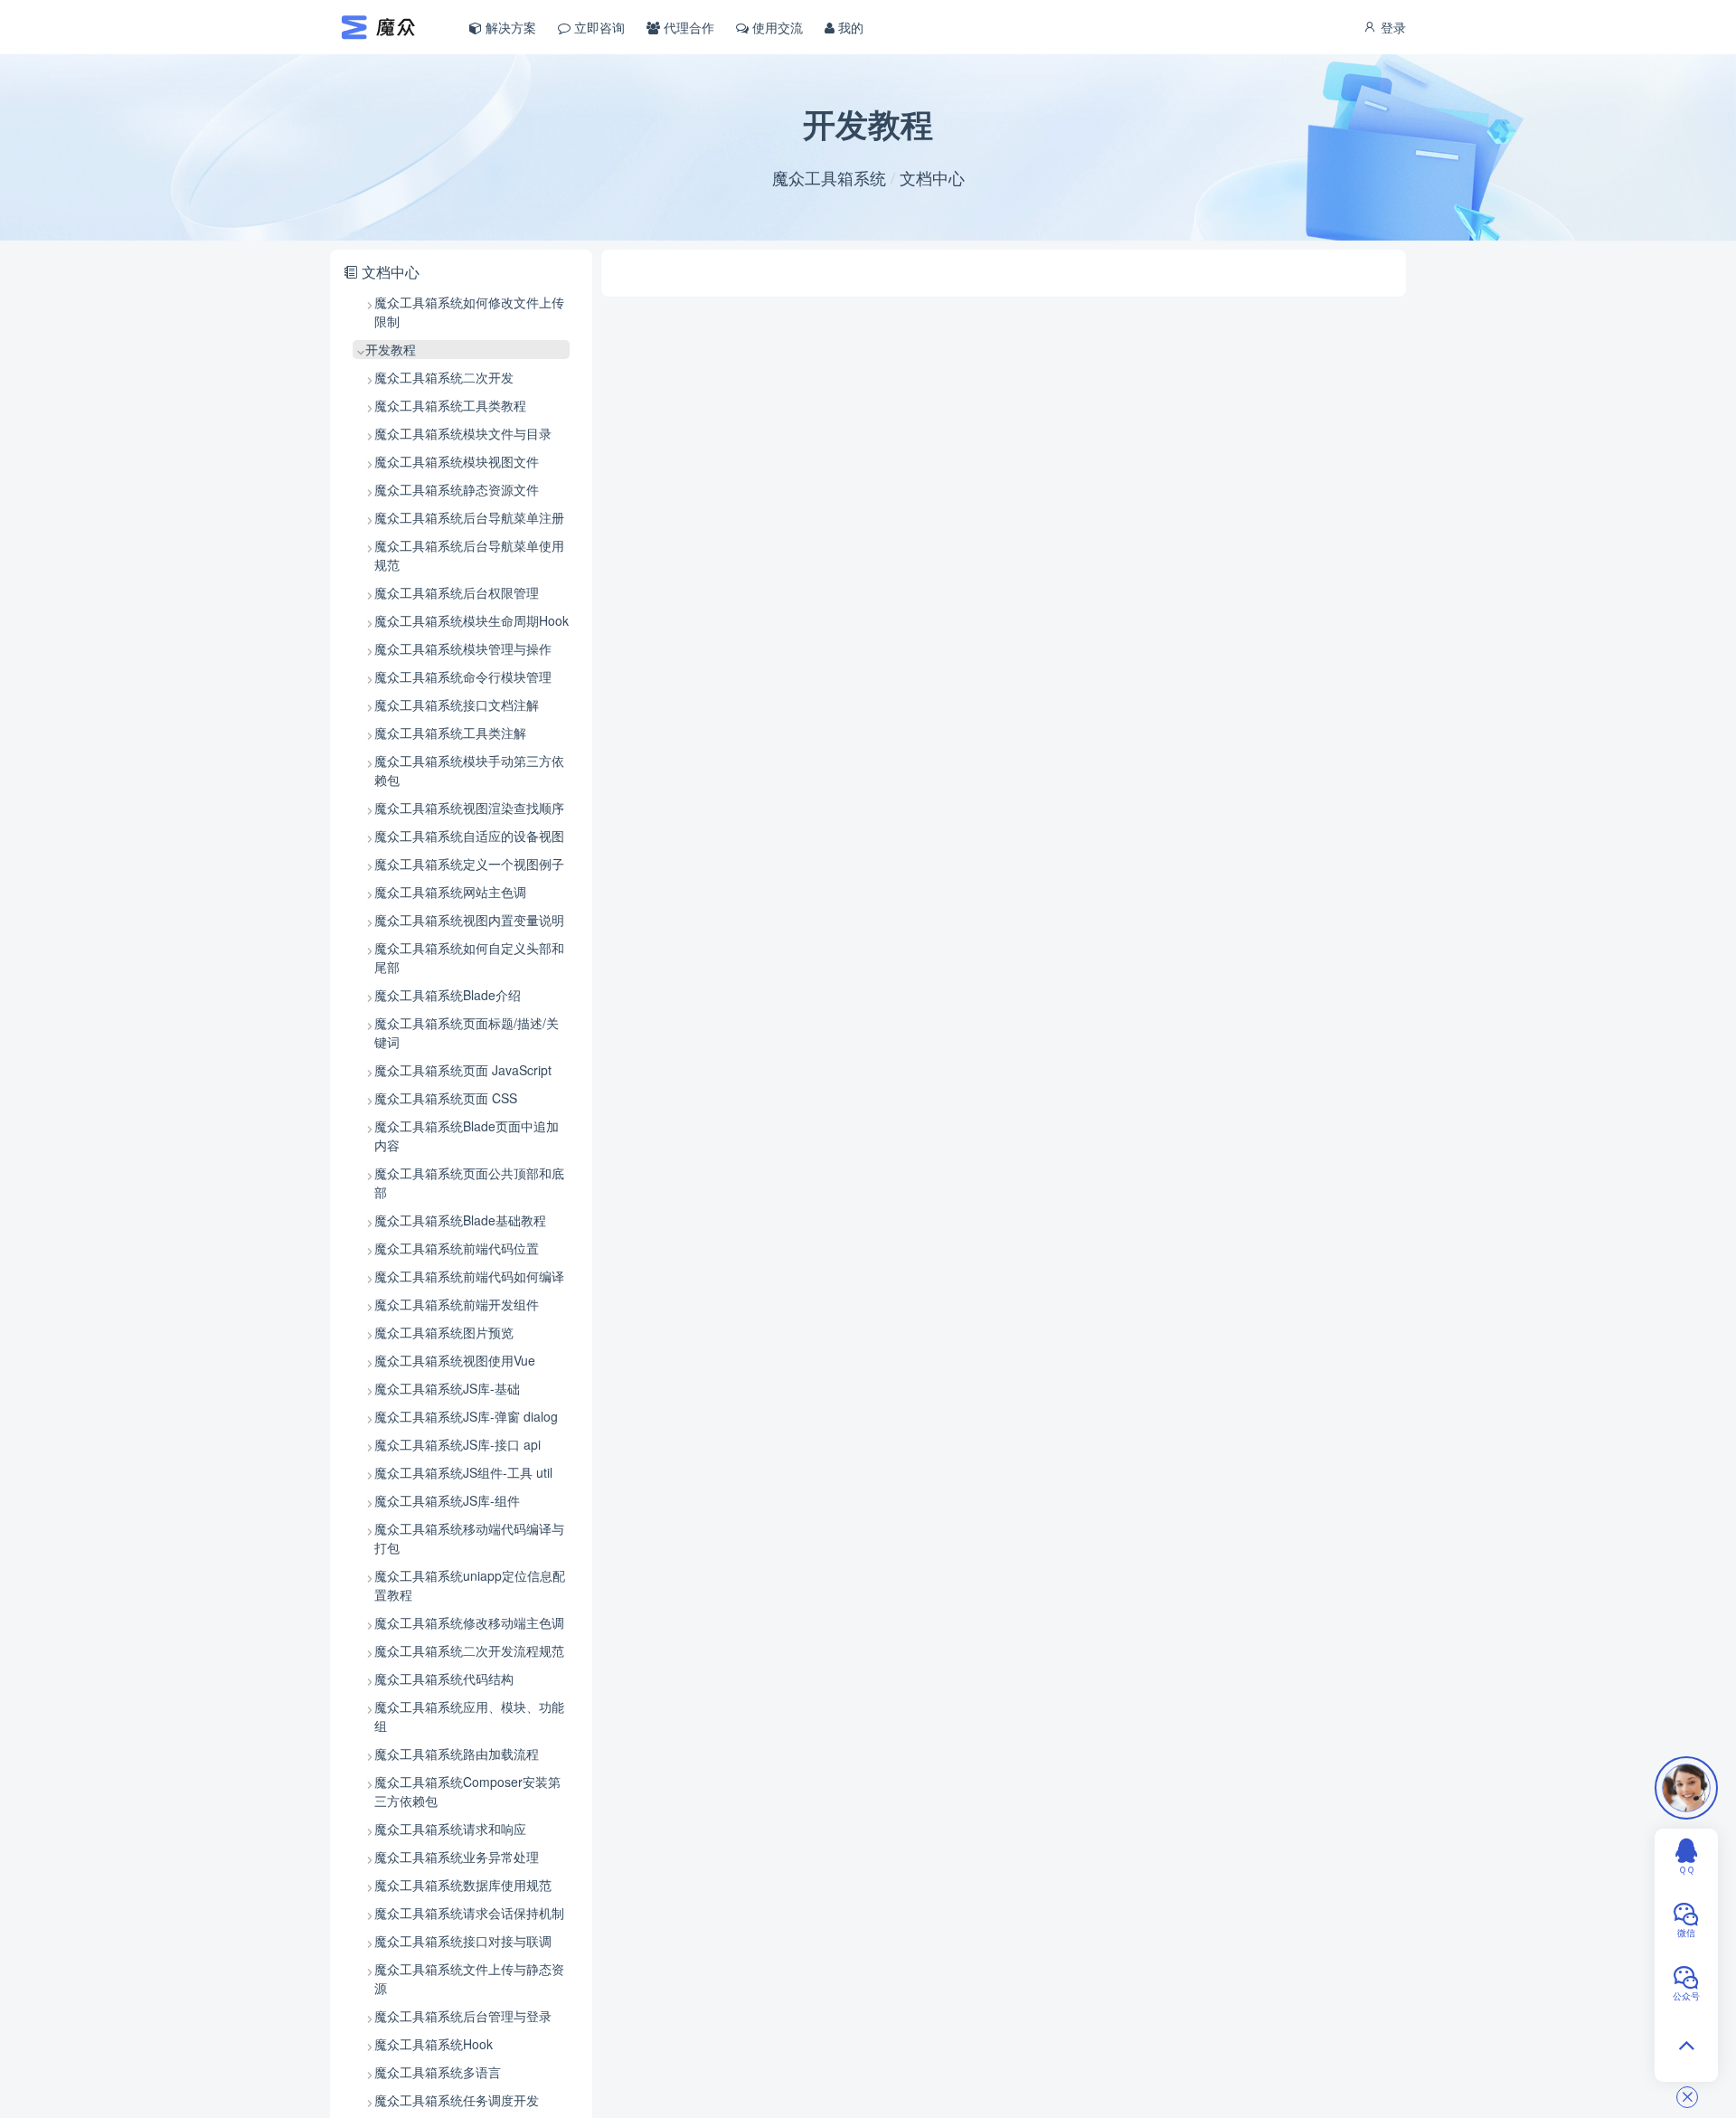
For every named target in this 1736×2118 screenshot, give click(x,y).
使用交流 (776, 27)
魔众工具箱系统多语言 (438, 2072)
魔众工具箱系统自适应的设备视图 (469, 836)
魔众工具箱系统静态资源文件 (457, 489)
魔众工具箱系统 (829, 177)
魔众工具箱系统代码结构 (444, 1678)
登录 (1392, 27)
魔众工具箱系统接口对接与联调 (463, 1941)
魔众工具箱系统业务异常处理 (457, 1857)
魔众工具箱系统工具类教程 (450, 405)
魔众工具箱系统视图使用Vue (455, 1360)
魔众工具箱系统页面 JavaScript (463, 1070)
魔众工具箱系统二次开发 (444, 377)
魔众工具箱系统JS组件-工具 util (463, 1472)
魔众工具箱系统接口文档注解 (457, 704)
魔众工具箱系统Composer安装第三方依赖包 (467, 1791)
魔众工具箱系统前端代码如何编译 (469, 1276)
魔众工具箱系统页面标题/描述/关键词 (467, 1032)
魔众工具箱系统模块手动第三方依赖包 (469, 770)
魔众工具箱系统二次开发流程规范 (469, 1650)
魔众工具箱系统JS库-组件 (447, 1500)
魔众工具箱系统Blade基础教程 (460, 1220)
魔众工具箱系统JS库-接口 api (458, 1444)
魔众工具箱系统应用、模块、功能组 (469, 1716)
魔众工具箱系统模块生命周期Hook (472, 620)
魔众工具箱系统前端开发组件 (457, 1304)
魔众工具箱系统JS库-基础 (447, 1388)
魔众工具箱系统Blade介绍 (448, 995)
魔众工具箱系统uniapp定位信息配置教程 (470, 1585)
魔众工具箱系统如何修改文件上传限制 (469, 312)
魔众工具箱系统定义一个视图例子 (469, 864)
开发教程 (391, 349)
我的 (849, 27)
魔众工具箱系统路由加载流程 (457, 1754)
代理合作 (687, 27)
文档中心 (932, 177)
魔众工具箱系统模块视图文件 (457, 461)
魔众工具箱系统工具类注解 (450, 733)
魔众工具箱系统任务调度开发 (457, 2100)
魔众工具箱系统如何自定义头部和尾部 (469, 957)
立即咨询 (598, 27)
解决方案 (509, 27)
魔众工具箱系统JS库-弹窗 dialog (466, 1416)
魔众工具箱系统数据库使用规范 (463, 1885)
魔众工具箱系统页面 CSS (446, 1098)
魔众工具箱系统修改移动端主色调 (469, 1622)
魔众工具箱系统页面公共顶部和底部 (469, 1182)
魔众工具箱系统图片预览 (444, 1332)
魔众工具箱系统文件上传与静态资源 (469, 1978)
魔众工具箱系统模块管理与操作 (463, 648)
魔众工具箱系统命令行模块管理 (463, 676)
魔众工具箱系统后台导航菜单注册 (469, 517)
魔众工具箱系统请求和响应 (450, 1829)
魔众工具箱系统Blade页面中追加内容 (467, 1135)
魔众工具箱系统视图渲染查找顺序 (469, 808)
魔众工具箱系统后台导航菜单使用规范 (469, 555)
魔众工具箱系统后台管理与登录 (463, 2016)
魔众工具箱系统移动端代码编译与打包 (469, 1538)
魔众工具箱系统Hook (434, 2044)
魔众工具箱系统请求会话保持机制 (469, 1913)
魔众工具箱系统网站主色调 (450, 892)
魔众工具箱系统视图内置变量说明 (469, 920)
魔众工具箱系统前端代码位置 (457, 1248)
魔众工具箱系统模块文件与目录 (463, 433)
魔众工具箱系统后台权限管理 (457, 592)
